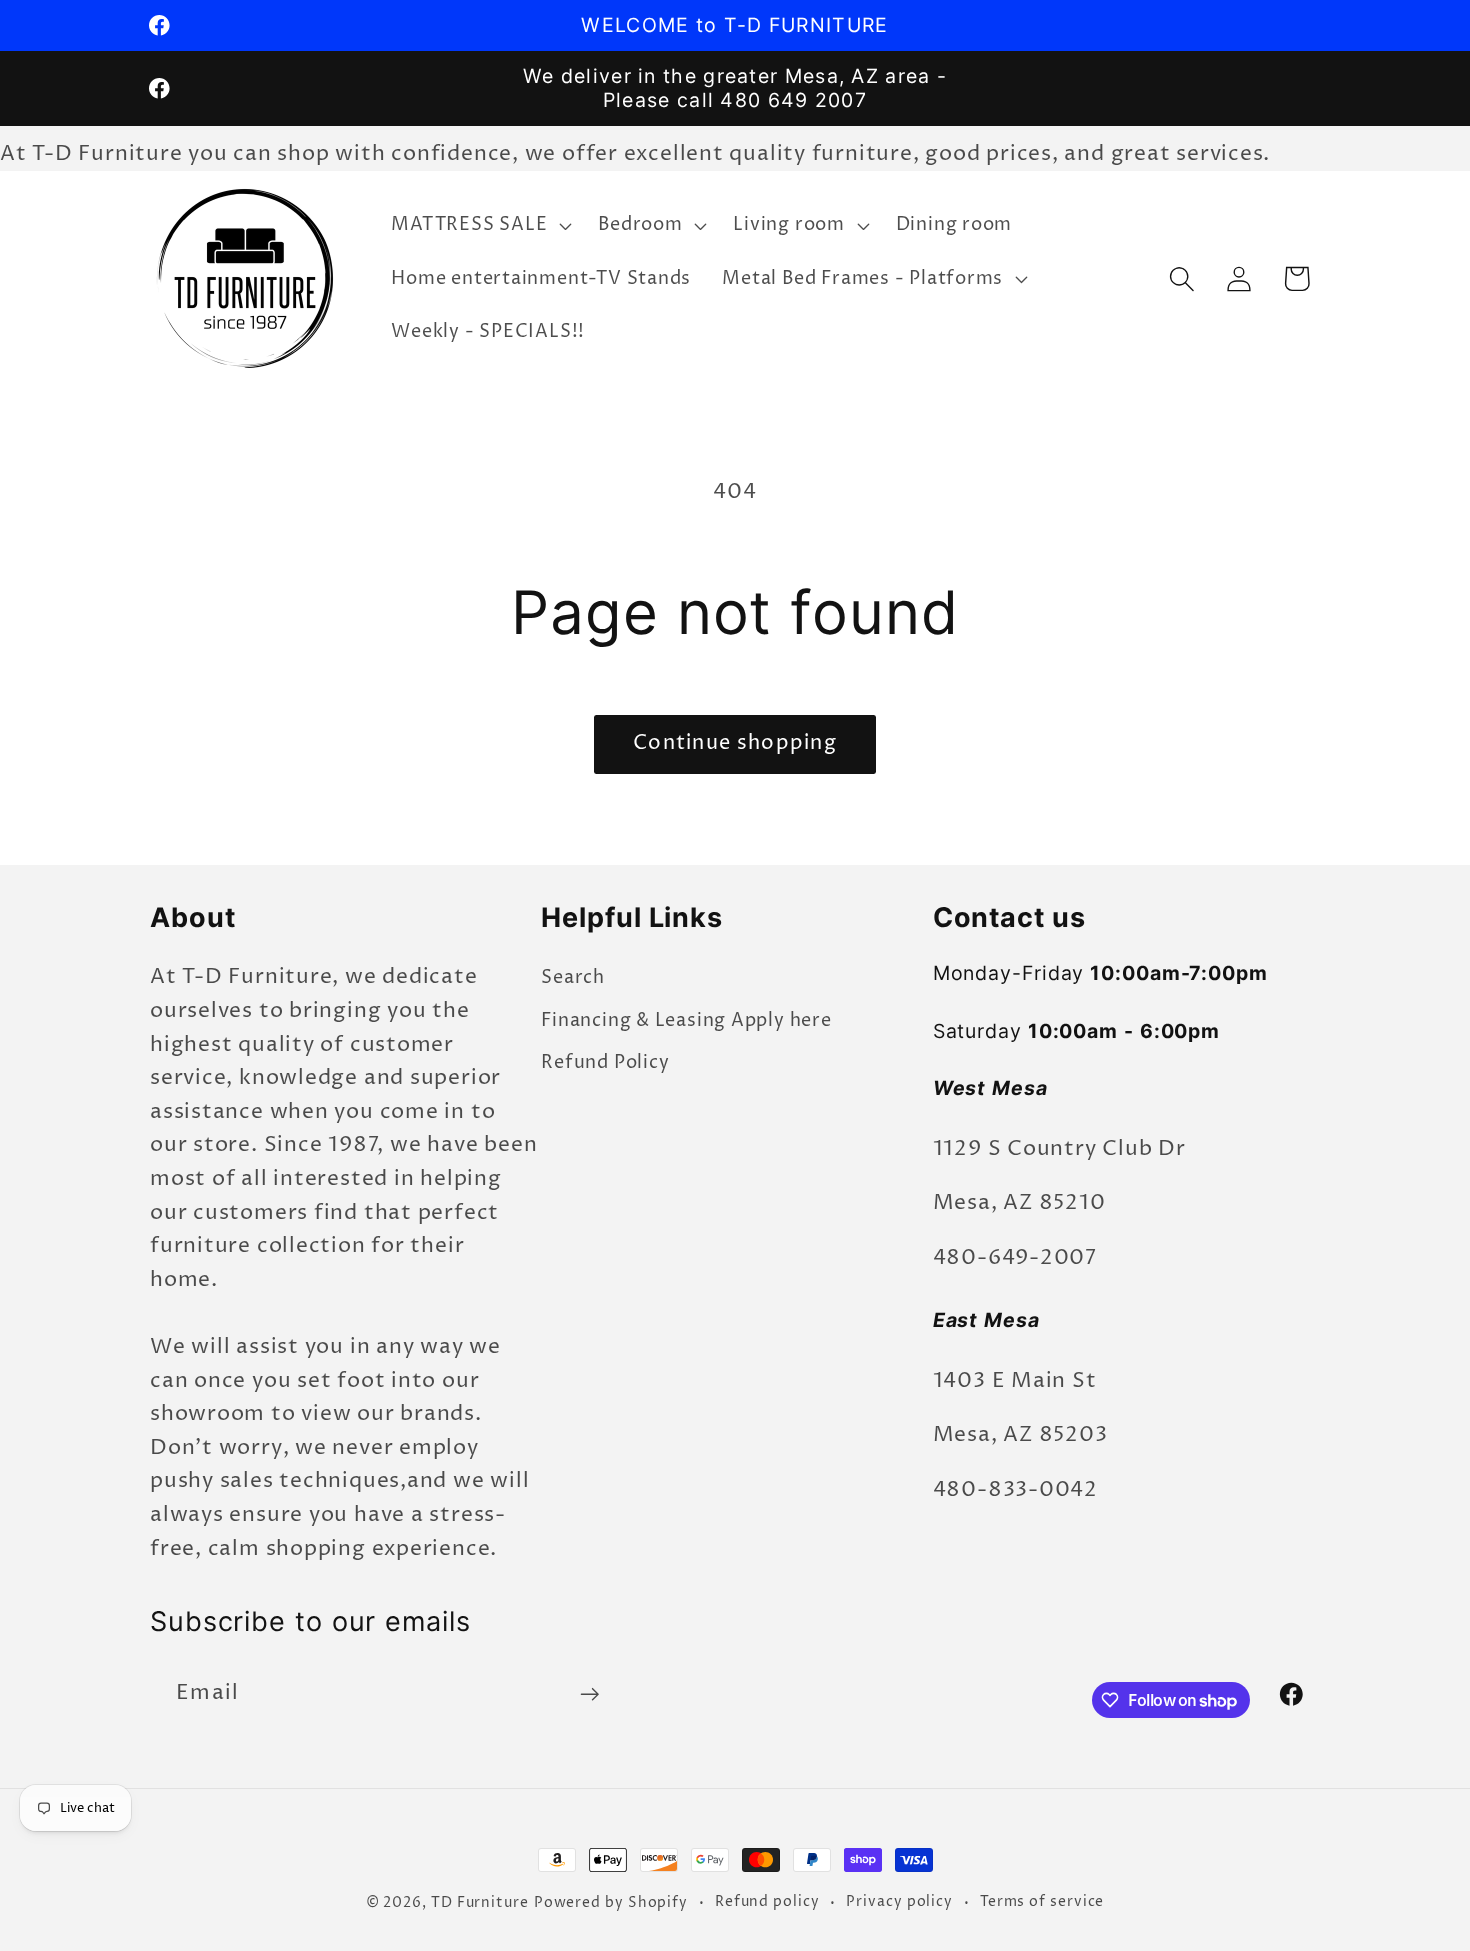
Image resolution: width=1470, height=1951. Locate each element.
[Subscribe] (589, 1694)
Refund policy (767, 1902)
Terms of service (1042, 1902)
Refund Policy (605, 1062)
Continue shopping (735, 743)
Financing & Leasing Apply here (686, 1019)
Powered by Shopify (611, 1903)
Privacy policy (899, 1902)
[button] (479, 225)
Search (573, 977)
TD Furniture (480, 1903)
